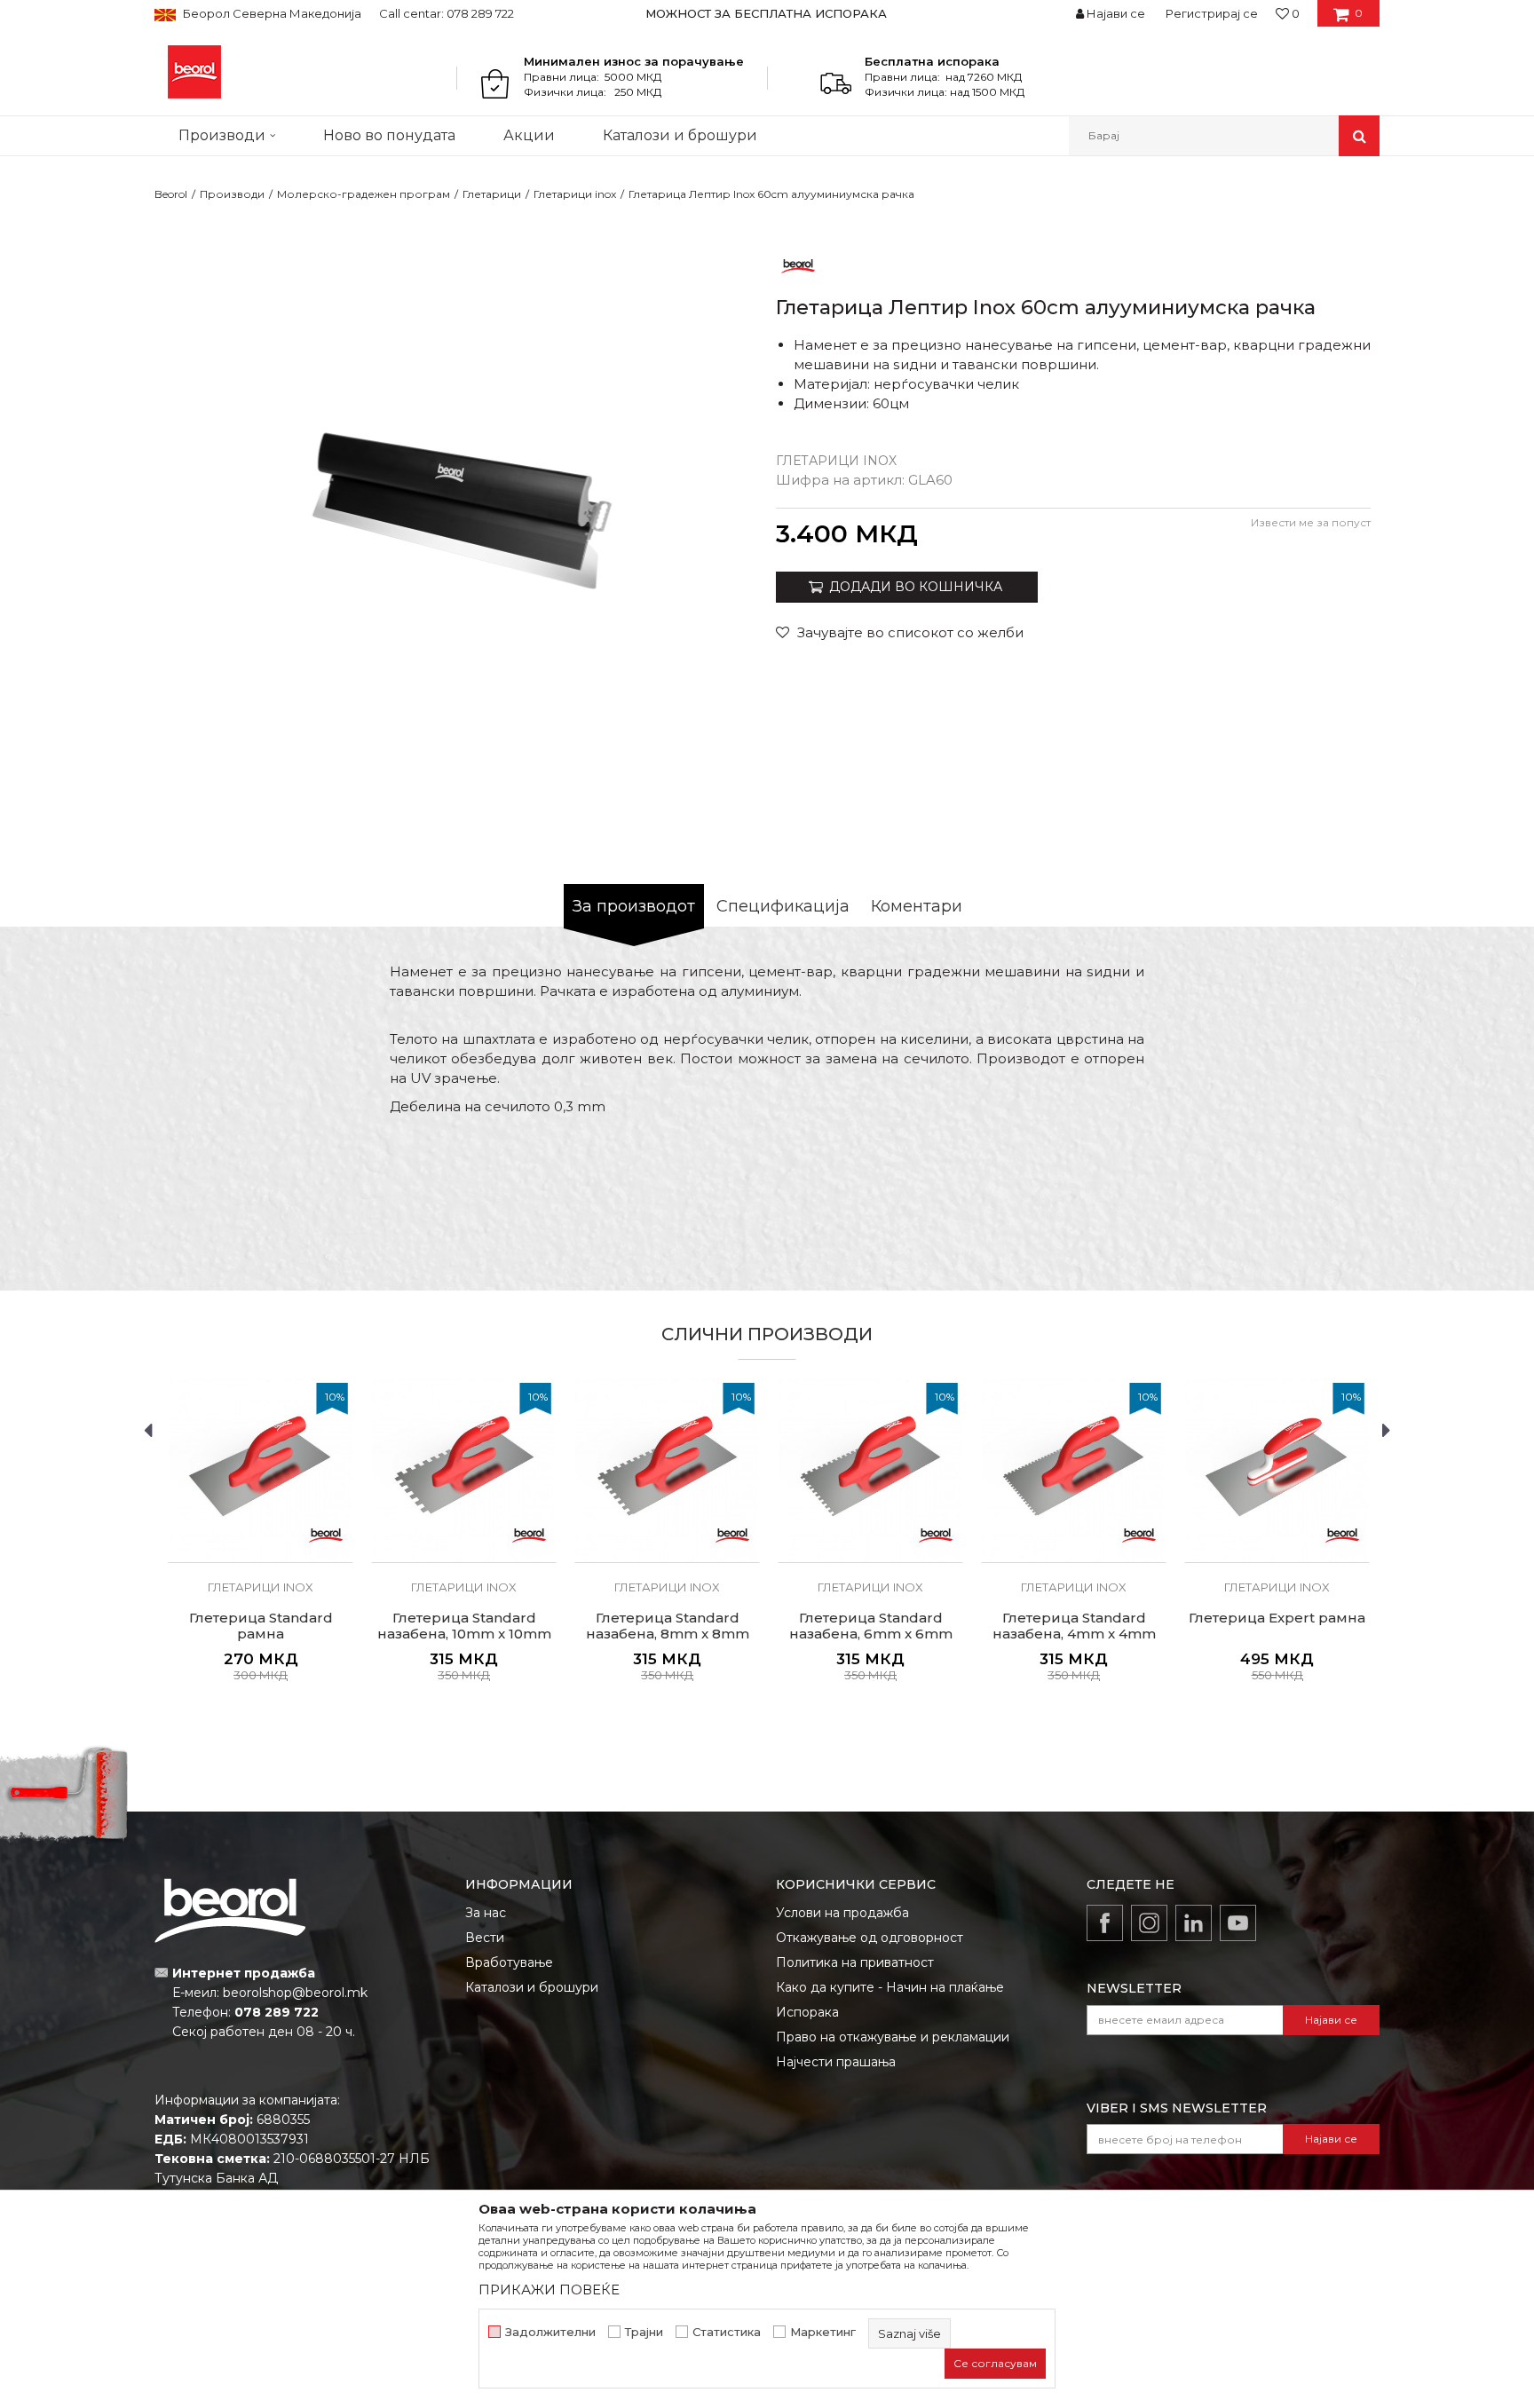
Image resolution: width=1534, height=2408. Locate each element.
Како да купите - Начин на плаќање (890, 1987)
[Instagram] (1149, 1923)
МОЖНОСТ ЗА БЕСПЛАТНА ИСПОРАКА (766, 13)
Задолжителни (550, 2332)
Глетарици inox (575, 194)
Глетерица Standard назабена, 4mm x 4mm (1074, 1626)
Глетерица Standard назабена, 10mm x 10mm (464, 1626)
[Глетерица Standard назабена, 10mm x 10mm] (464, 1470)
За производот (634, 906)
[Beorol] (194, 72)
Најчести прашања (836, 2062)
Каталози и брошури (532, 1987)
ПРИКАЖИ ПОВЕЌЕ (549, 2290)
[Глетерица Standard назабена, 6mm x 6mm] (870, 1470)
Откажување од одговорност (870, 1938)
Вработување (509, 1962)
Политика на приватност (855, 1962)
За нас (486, 1913)
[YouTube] (1238, 1923)
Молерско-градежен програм (364, 194)
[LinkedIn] (1194, 1923)
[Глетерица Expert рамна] (1277, 1470)
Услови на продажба (842, 1913)
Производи (232, 194)
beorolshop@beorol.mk (295, 1993)
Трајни (644, 2332)
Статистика (727, 2332)
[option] (767, 13)
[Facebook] (1105, 1923)
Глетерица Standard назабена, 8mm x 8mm (668, 1626)
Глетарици (492, 194)
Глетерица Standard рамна (261, 1626)
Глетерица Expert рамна (1277, 1618)
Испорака (807, 2012)
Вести (485, 1938)
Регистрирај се (1212, 13)
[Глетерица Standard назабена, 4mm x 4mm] (1074, 1470)
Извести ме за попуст (1311, 522)
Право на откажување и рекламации (893, 2037)
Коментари (917, 906)
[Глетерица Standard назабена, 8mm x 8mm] (667, 1470)
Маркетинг (823, 2332)
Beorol (171, 194)
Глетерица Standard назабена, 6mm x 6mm (871, 1626)
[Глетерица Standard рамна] (261, 1470)
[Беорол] (798, 265)
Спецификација (783, 906)
